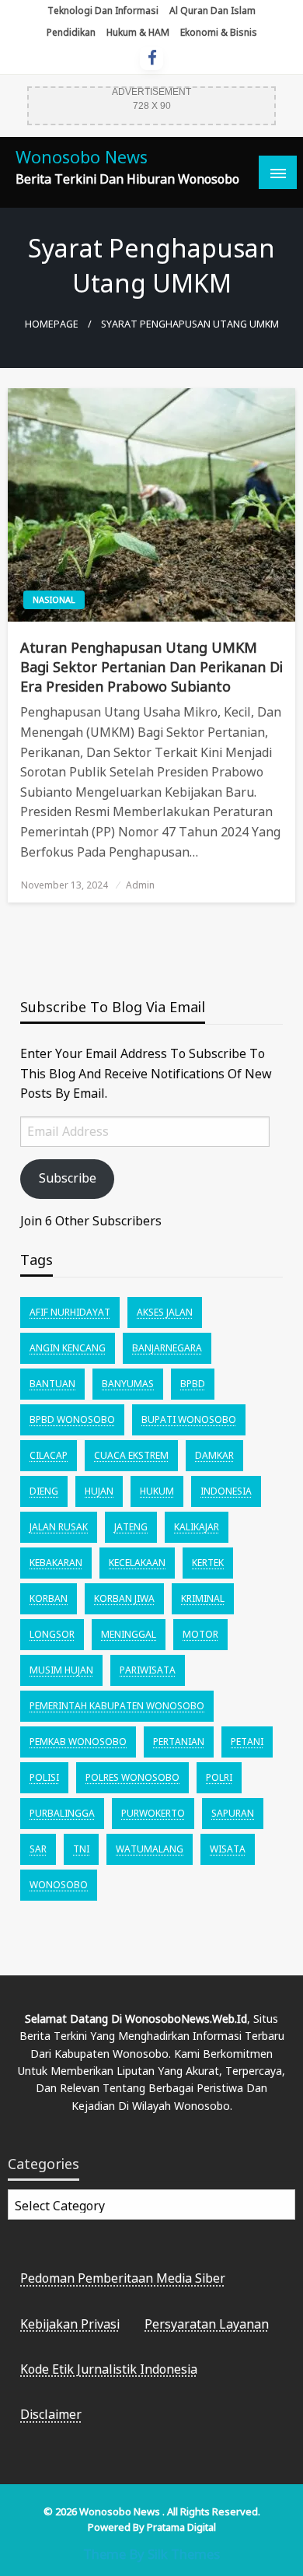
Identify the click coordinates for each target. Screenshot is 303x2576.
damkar (214, 1455)
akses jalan (165, 1312)
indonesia (226, 1491)
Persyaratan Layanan (207, 2324)
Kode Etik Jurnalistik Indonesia (109, 2369)
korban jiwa (124, 1598)
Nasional (54, 599)
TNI (81, 1849)
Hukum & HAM (138, 32)
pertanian (179, 1742)
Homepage (52, 324)
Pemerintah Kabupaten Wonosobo (117, 1706)
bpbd (193, 1384)
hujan (99, 1491)
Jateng (131, 1527)
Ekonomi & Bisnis (219, 32)
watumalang (150, 1849)
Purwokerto (153, 1813)
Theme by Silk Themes (151, 2554)
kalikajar (197, 1527)
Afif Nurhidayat (70, 1312)
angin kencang (68, 1348)
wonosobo (59, 1885)
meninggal (129, 1634)
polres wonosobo (132, 1777)
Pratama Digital (181, 2527)
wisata (228, 1849)
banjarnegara (167, 1348)
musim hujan (61, 1670)
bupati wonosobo (189, 1419)
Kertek (208, 1563)
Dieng (44, 1491)
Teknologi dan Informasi (103, 11)
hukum (157, 1491)
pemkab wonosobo (78, 1742)
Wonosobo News (82, 157)
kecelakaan (137, 1563)
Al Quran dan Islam (212, 11)
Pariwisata (148, 1670)
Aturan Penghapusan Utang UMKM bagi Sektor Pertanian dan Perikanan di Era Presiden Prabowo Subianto (151, 667)
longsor (52, 1634)
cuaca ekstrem (131, 1455)
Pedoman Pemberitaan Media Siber (123, 2278)
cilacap (49, 1455)
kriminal (203, 1598)
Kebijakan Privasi (70, 2324)
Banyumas (128, 1384)
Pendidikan (71, 32)
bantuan (52, 1384)
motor (200, 1634)
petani (247, 1742)
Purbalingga (62, 1813)
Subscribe (68, 1178)
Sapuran (233, 1813)
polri (219, 1777)
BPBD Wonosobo (72, 1419)
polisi (44, 1777)
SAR (38, 1849)
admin (140, 885)
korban (49, 1598)
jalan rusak (59, 1527)
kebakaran (56, 1563)
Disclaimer (51, 2414)
